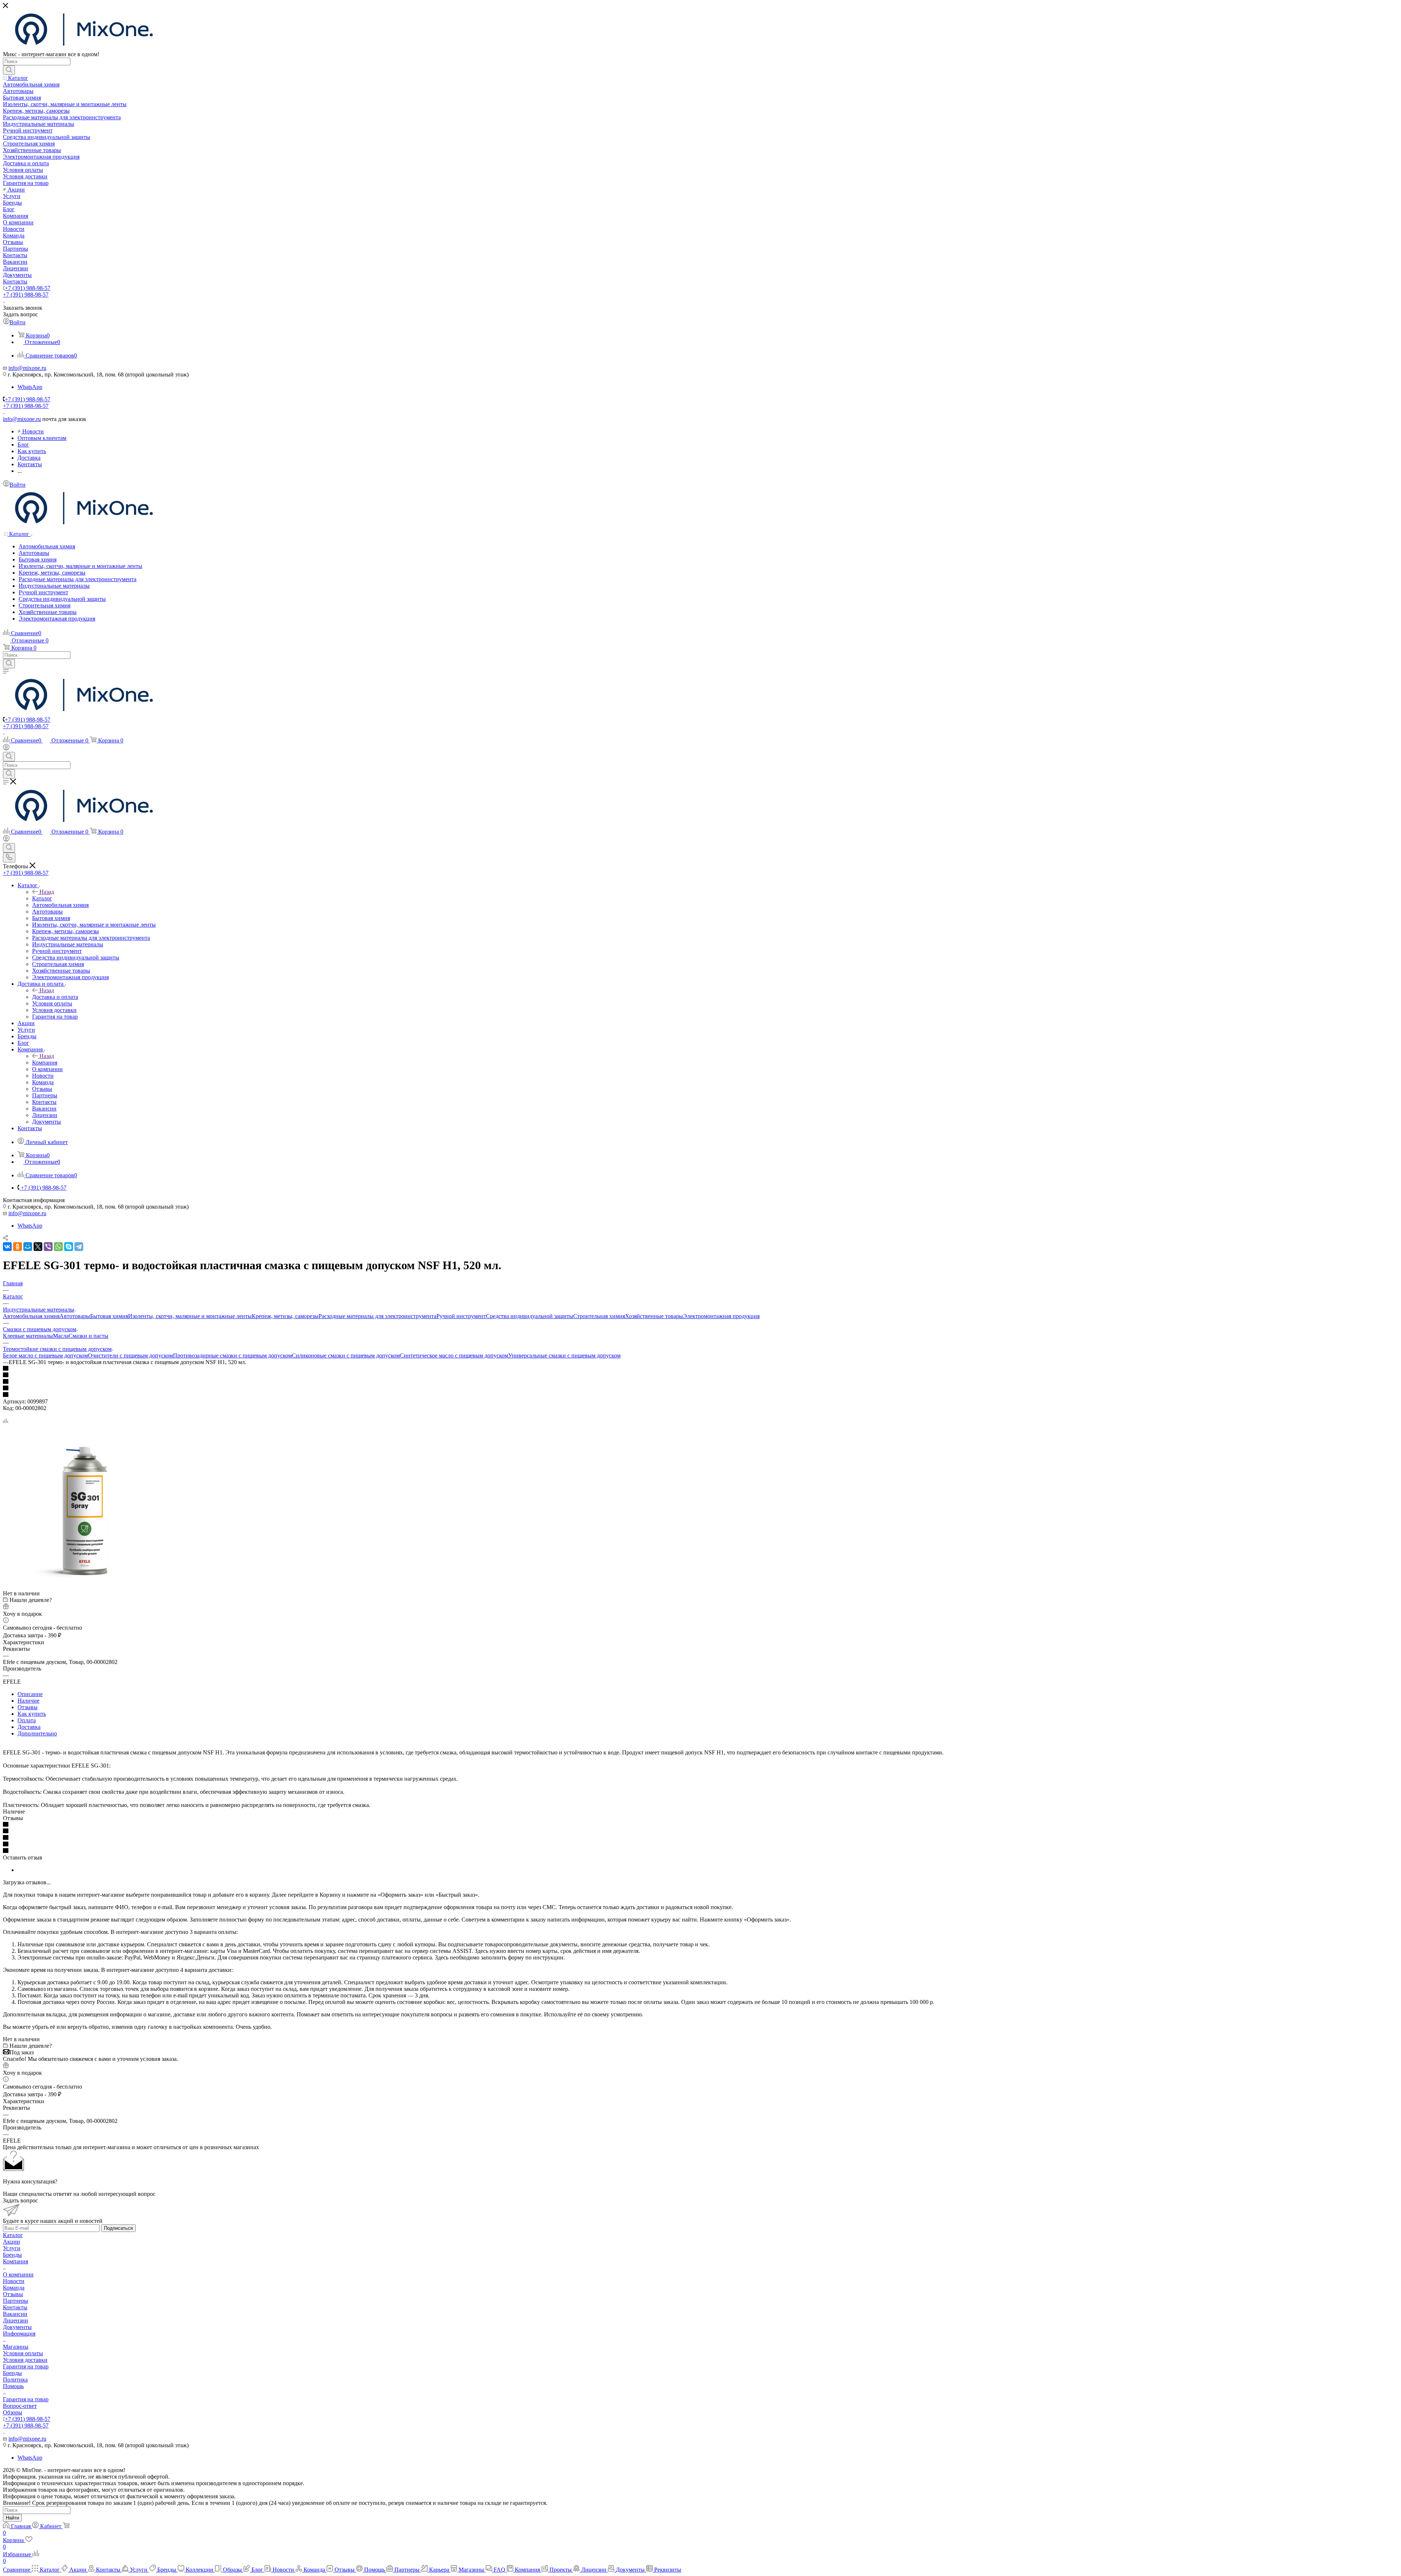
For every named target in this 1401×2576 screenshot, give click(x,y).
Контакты (15, 2307)
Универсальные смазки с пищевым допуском (564, 1355)
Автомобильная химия (31, 1316)
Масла (61, 1336)
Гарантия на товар (26, 2366)
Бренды (12, 2255)
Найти (12, 2518)
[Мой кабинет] (6, 748)
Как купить (32, 1714)
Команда (14, 2288)
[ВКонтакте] (7, 1247)
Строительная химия (599, 1316)
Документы (17, 2327)
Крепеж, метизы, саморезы (285, 1316)
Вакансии (15, 2314)
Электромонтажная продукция (721, 1316)
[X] (38, 1247)
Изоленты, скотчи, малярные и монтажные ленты (190, 1316)
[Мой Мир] (28, 1247)
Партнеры (16, 2301)
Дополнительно (37, 1733)
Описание (30, 1694)
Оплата (27, 1720)
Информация (19, 2334)
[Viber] (48, 1247)
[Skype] (69, 1247)
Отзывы (28, 1707)
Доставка (29, 1727)
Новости (14, 2281)
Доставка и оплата (55, 997)
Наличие (28, 1701)
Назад (47, 892)
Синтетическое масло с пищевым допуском (454, 1355)
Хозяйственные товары (654, 1316)
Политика (15, 2380)
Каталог (42, 898)
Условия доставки (25, 2360)
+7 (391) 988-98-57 (28, 288)
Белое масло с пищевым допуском (45, 1355)
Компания (45, 1063)
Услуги (12, 2248)
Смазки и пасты (88, 1336)
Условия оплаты (23, 2353)
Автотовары (75, 1316)
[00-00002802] (85, 1587)
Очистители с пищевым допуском (130, 1355)
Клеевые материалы (28, 1336)
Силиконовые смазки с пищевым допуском (346, 1355)
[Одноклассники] (18, 1247)
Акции (11, 2242)
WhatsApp (30, 387)
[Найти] (9, 70)
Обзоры (13, 2412)
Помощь (13, 2386)
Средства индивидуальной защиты (530, 1316)
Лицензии (16, 2320)
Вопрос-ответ (20, 2406)
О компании (18, 2274)
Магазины (16, 2347)
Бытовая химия (109, 1316)
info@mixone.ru (27, 368)
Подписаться (118, 2228)
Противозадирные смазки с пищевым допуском (232, 1355)
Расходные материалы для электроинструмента (377, 1316)
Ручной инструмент (461, 1316)
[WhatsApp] (58, 1247)
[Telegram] (79, 1247)
